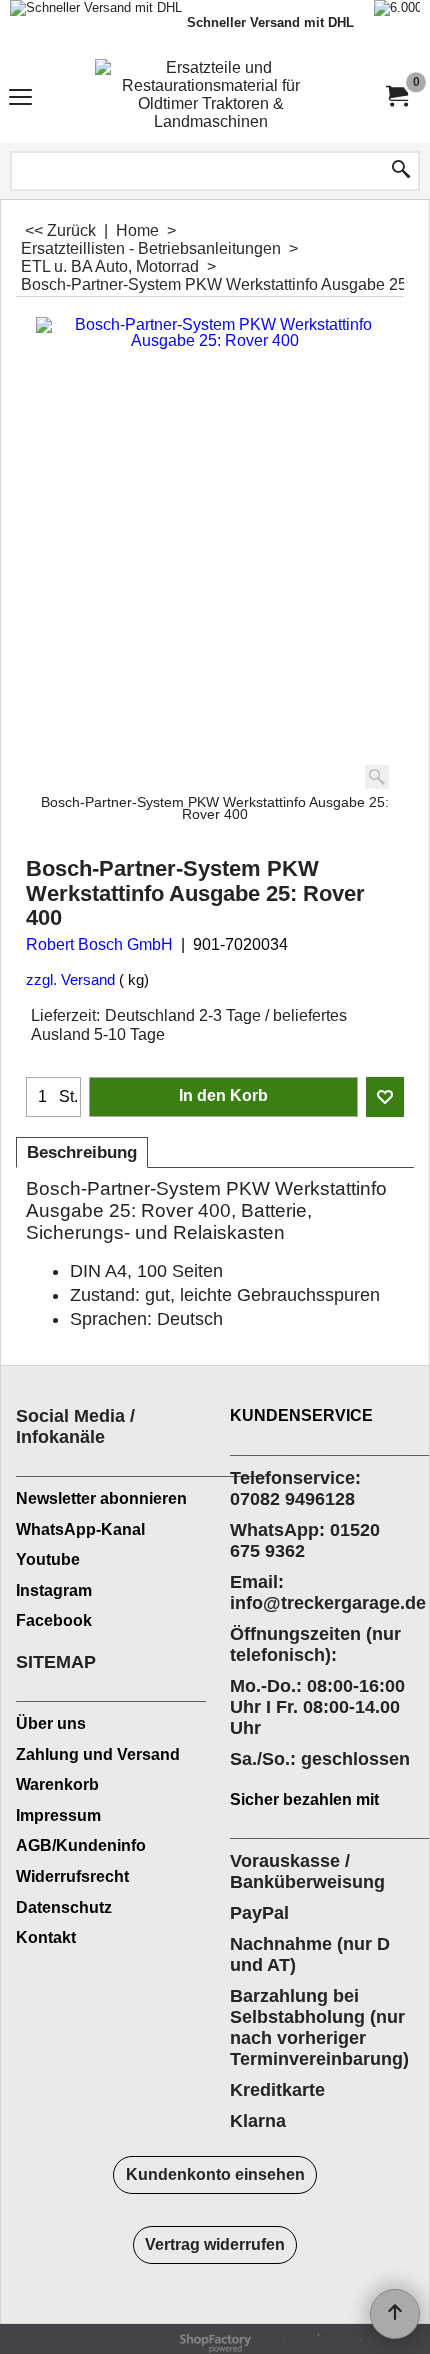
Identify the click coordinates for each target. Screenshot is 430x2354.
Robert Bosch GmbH (99, 944)
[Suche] (401, 171)
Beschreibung (82, 1152)
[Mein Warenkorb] (396, 96)
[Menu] (20, 98)
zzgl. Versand (70, 980)
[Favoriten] (385, 1097)
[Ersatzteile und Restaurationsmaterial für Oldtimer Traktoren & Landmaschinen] (211, 96)
